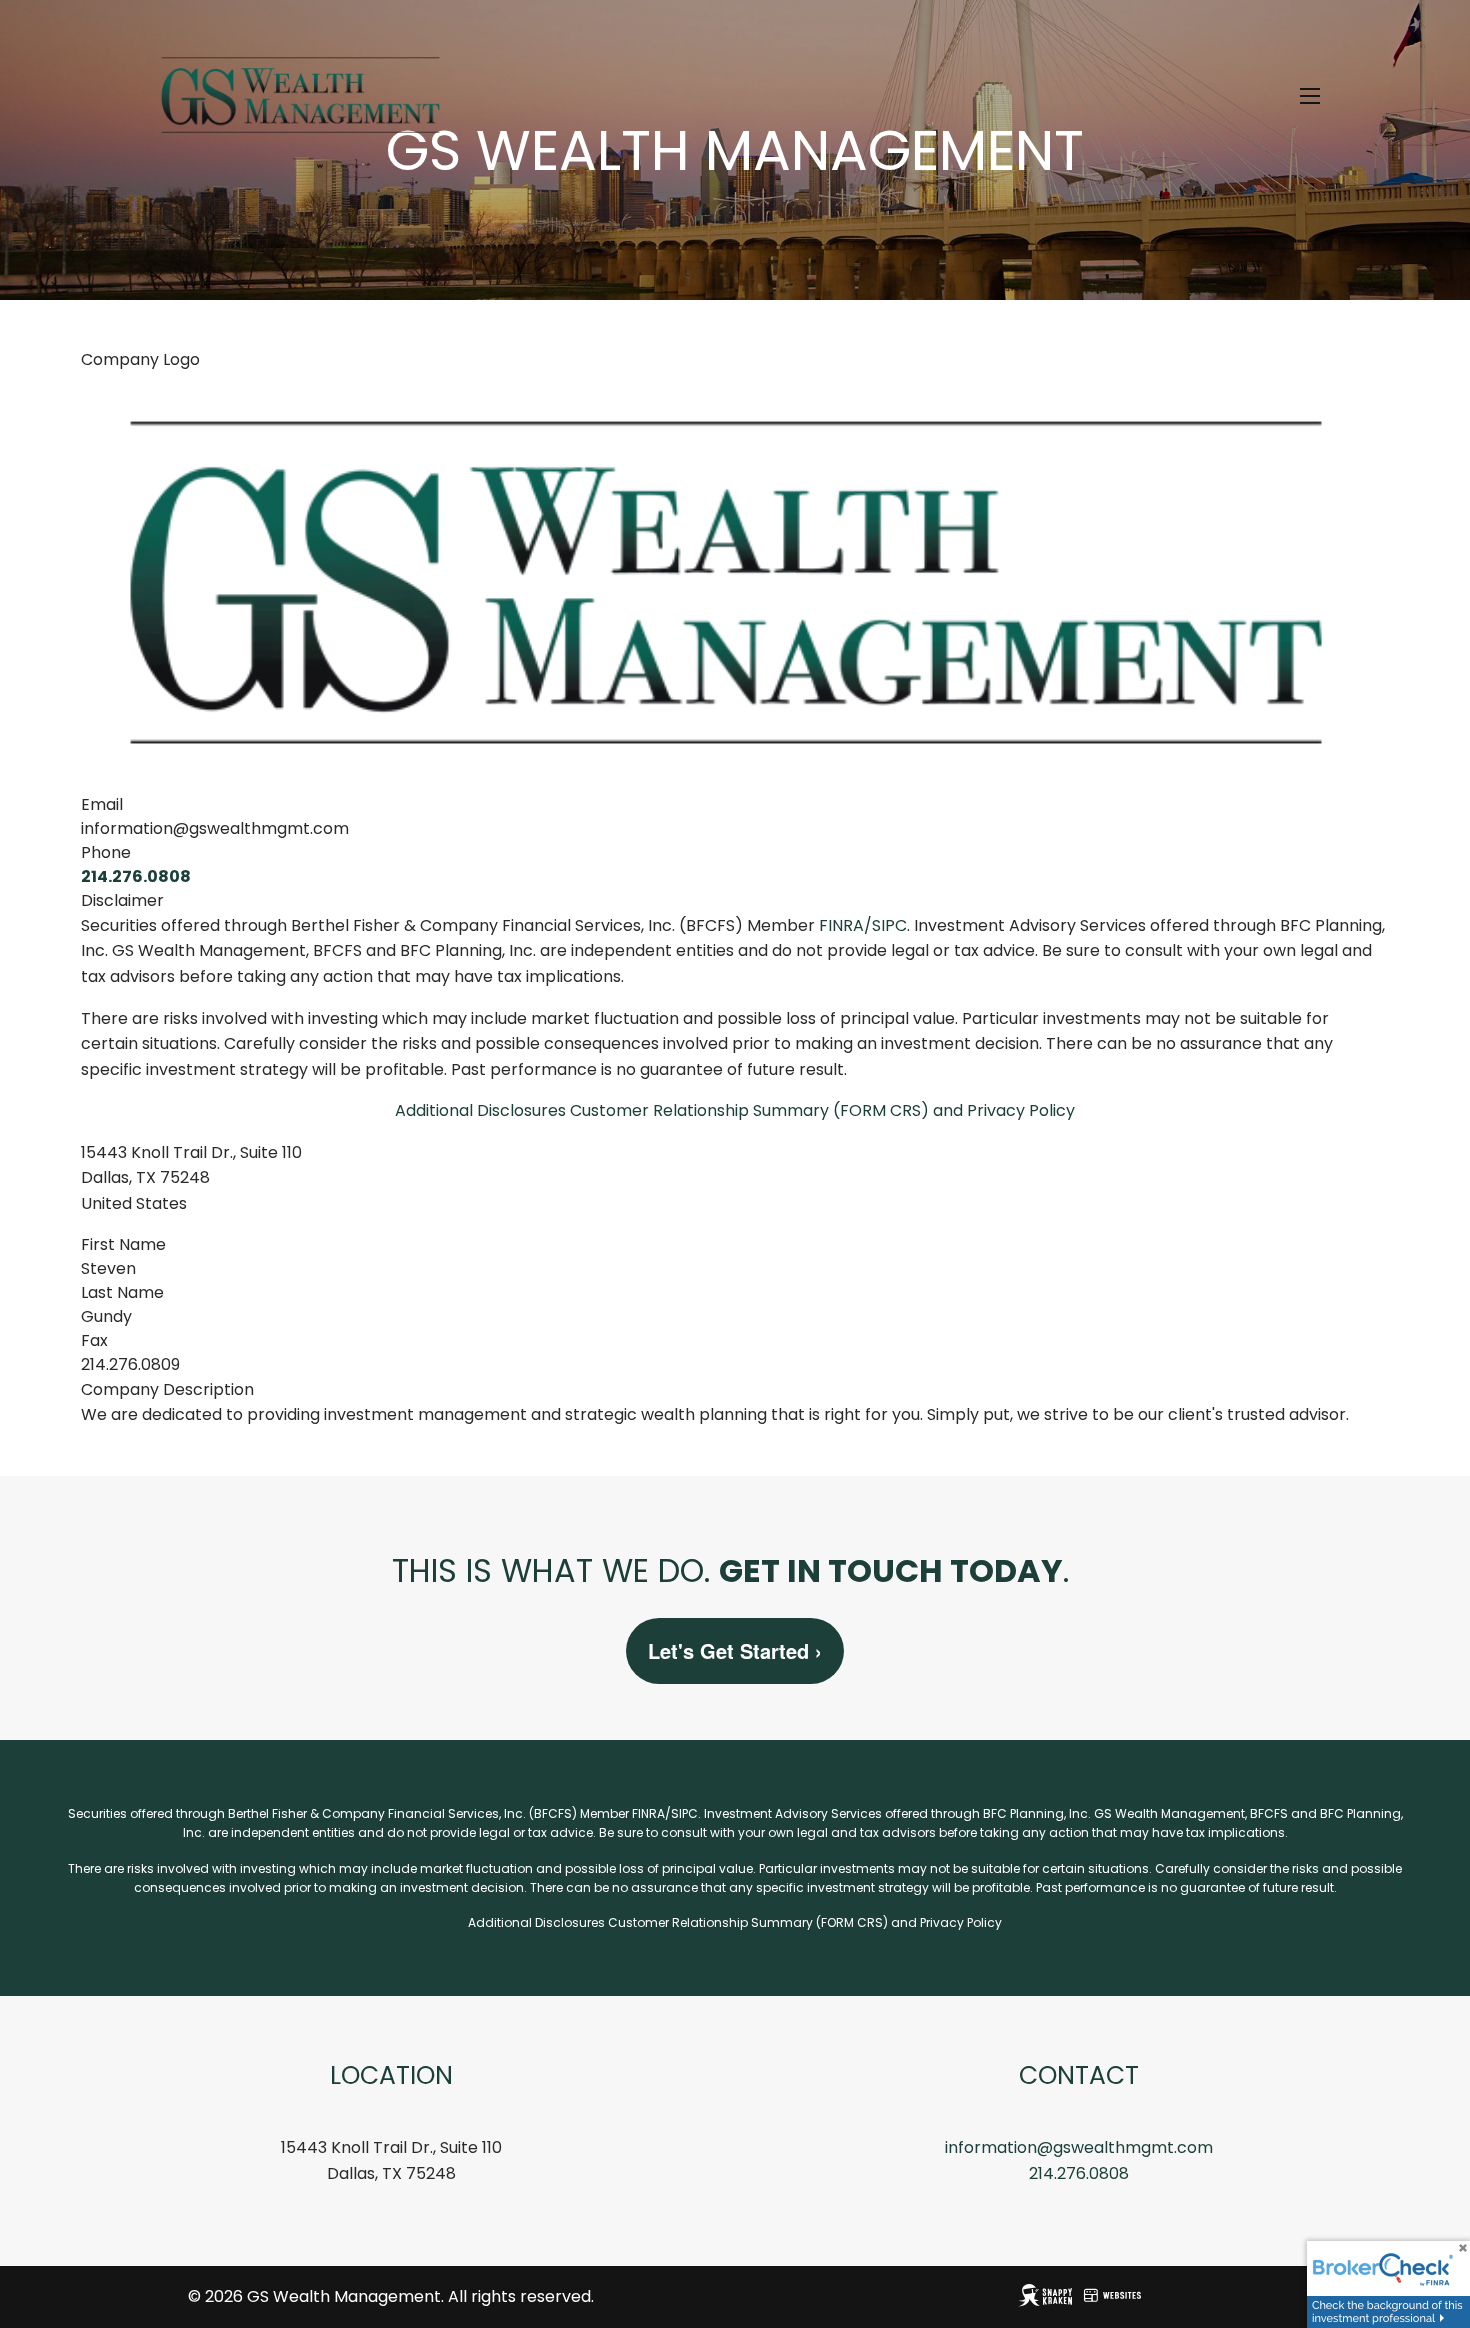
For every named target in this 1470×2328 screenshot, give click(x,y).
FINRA (841, 925)
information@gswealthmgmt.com (1079, 2147)
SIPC (889, 925)
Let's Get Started (735, 1650)
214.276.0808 (136, 876)
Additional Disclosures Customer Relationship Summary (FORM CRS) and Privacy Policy (735, 1110)
